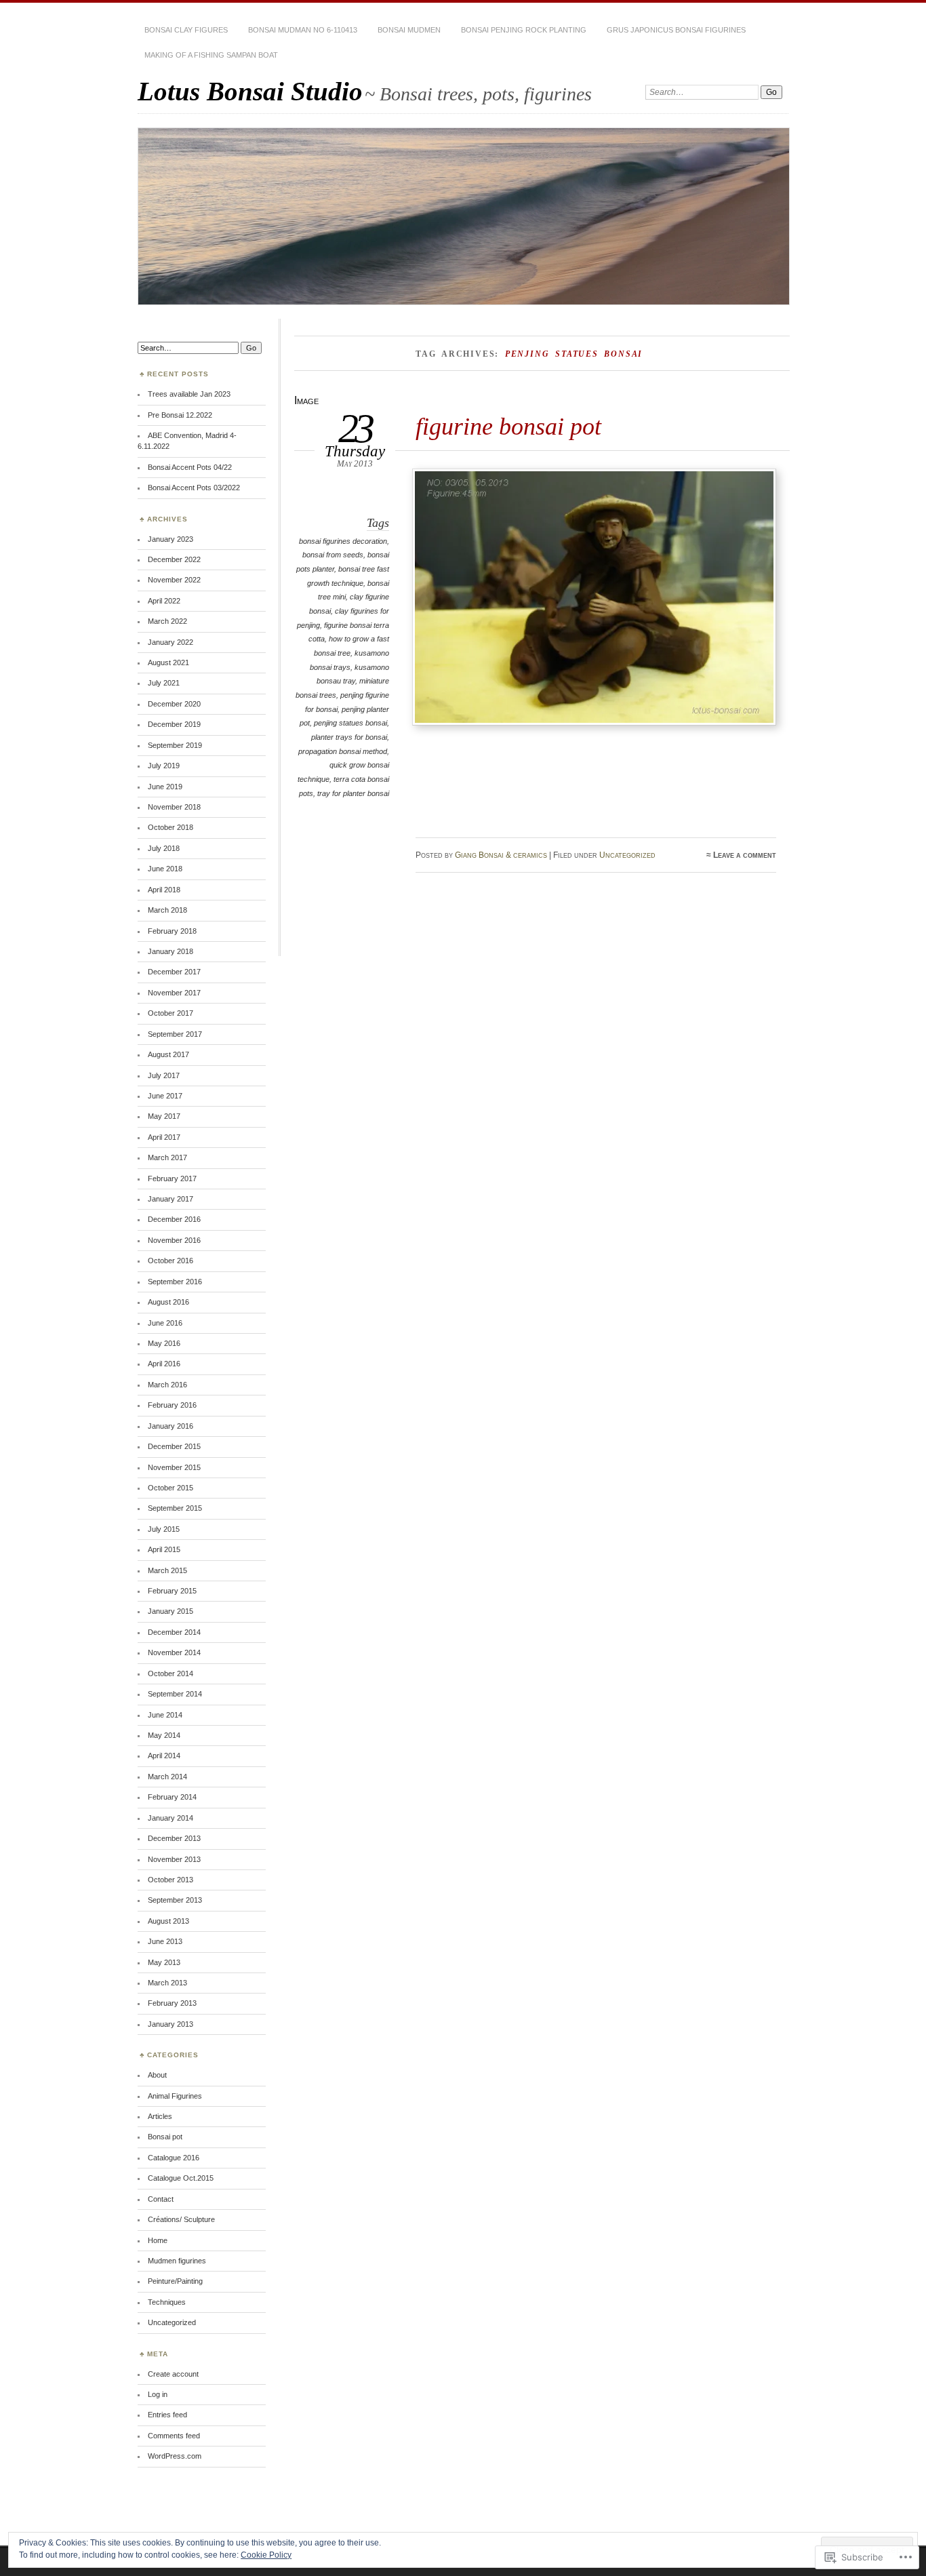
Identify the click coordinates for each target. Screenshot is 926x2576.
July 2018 (164, 848)
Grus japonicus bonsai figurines (676, 30)
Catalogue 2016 (174, 2158)
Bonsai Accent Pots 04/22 (190, 467)
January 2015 (170, 1611)
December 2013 (174, 1838)
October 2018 (170, 827)
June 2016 (165, 1323)
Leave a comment (745, 855)
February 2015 (172, 1591)
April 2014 (164, 1756)
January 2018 (170, 951)
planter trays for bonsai (349, 737)
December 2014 (174, 1632)
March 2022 (167, 621)
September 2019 (175, 745)
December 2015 (174, 1446)
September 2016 (175, 1282)
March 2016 (167, 1385)
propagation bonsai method (343, 751)
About (157, 2075)
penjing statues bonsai (350, 723)
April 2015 (164, 1549)
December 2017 (174, 972)
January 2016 (170, 1426)
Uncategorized (627, 855)
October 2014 (170, 1673)
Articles (160, 2116)
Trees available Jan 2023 (189, 394)
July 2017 (164, 1075)
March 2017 (167, 1157)
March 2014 (167, 1777)
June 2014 (165, 1715)
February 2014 (172, 1797)
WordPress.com (175, 2456)
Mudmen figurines (177, 2261)
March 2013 (167, 1983)
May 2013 (164, 1962)
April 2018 (164, 890)
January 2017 (170, 1199)
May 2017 (164, 1116)
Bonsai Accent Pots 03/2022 (194, 488)
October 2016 (170, 1261)
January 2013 (170, 2024)
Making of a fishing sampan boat (211, 55)
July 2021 (164, 683)
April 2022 (164, 601)
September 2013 (175, 1900)
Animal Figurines (175, 2096)
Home (158, 2240)
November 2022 (174, 580)
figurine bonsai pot (508, 426)
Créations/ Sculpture (181, 2219)
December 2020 (174, 704)
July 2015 (164, 1529)
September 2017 (175, 1034)
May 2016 (164, 1343)
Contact (161, 2199)
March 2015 (167, 1570)
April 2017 (164, 1137)
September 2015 (175, 1508)
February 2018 (172, 931)
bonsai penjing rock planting (524, 30)
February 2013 (172, 2003)
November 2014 (174, 1652)
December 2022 (174, 559)
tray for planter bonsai (353, 793)
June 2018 (165, 869)
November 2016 (174, 1240)
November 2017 (174, 993)
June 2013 (165, 1941)
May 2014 (164, 1735)
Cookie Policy (266, 2555)
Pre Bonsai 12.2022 (180, 415)
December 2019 (174, 724)
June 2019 (165, 787)
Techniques (167, 2302)
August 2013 (168, 1921)
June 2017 (165, 1096)
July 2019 (164, 766)
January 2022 (170, 642)
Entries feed (167, 2415)
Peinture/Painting (175, 2281)
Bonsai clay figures (186, 30)
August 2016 (168, 1302)
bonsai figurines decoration (343, 541)
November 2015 (174, 1467)
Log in (158, 2394)
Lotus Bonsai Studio (250, 91)
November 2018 (174, 807)
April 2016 (164, 1364)
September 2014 (175, 1694)
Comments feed (174, 2436)
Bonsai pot (165, 2137)
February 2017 (172, 1178)
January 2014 (170, 1818)
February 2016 (172, 1405)
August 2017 (168, 1054)
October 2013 (170, 1880)
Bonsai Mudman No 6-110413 (303, 30)
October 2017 (170, 1013)
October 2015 (170, 1488)
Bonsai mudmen (409, 30)
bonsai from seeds (333, 555)
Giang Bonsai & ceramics (501, 855)
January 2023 (170, 539)
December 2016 (174, 1219)
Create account (173, 2374)
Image (306, 400)
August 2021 (168, 662)
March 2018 (167, 910)
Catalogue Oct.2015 (181, 2178)
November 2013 (174, 1859)
